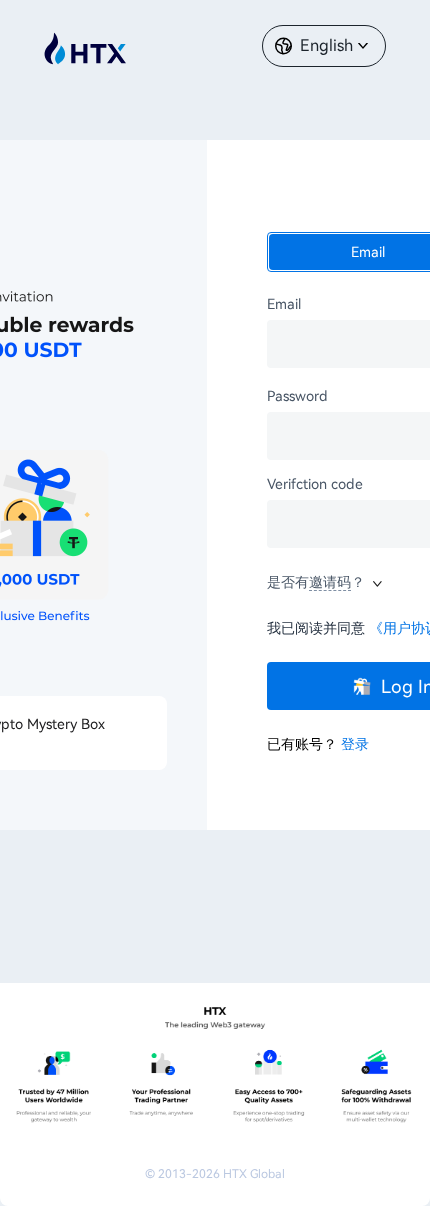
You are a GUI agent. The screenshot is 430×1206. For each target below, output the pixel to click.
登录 (355, 744)
